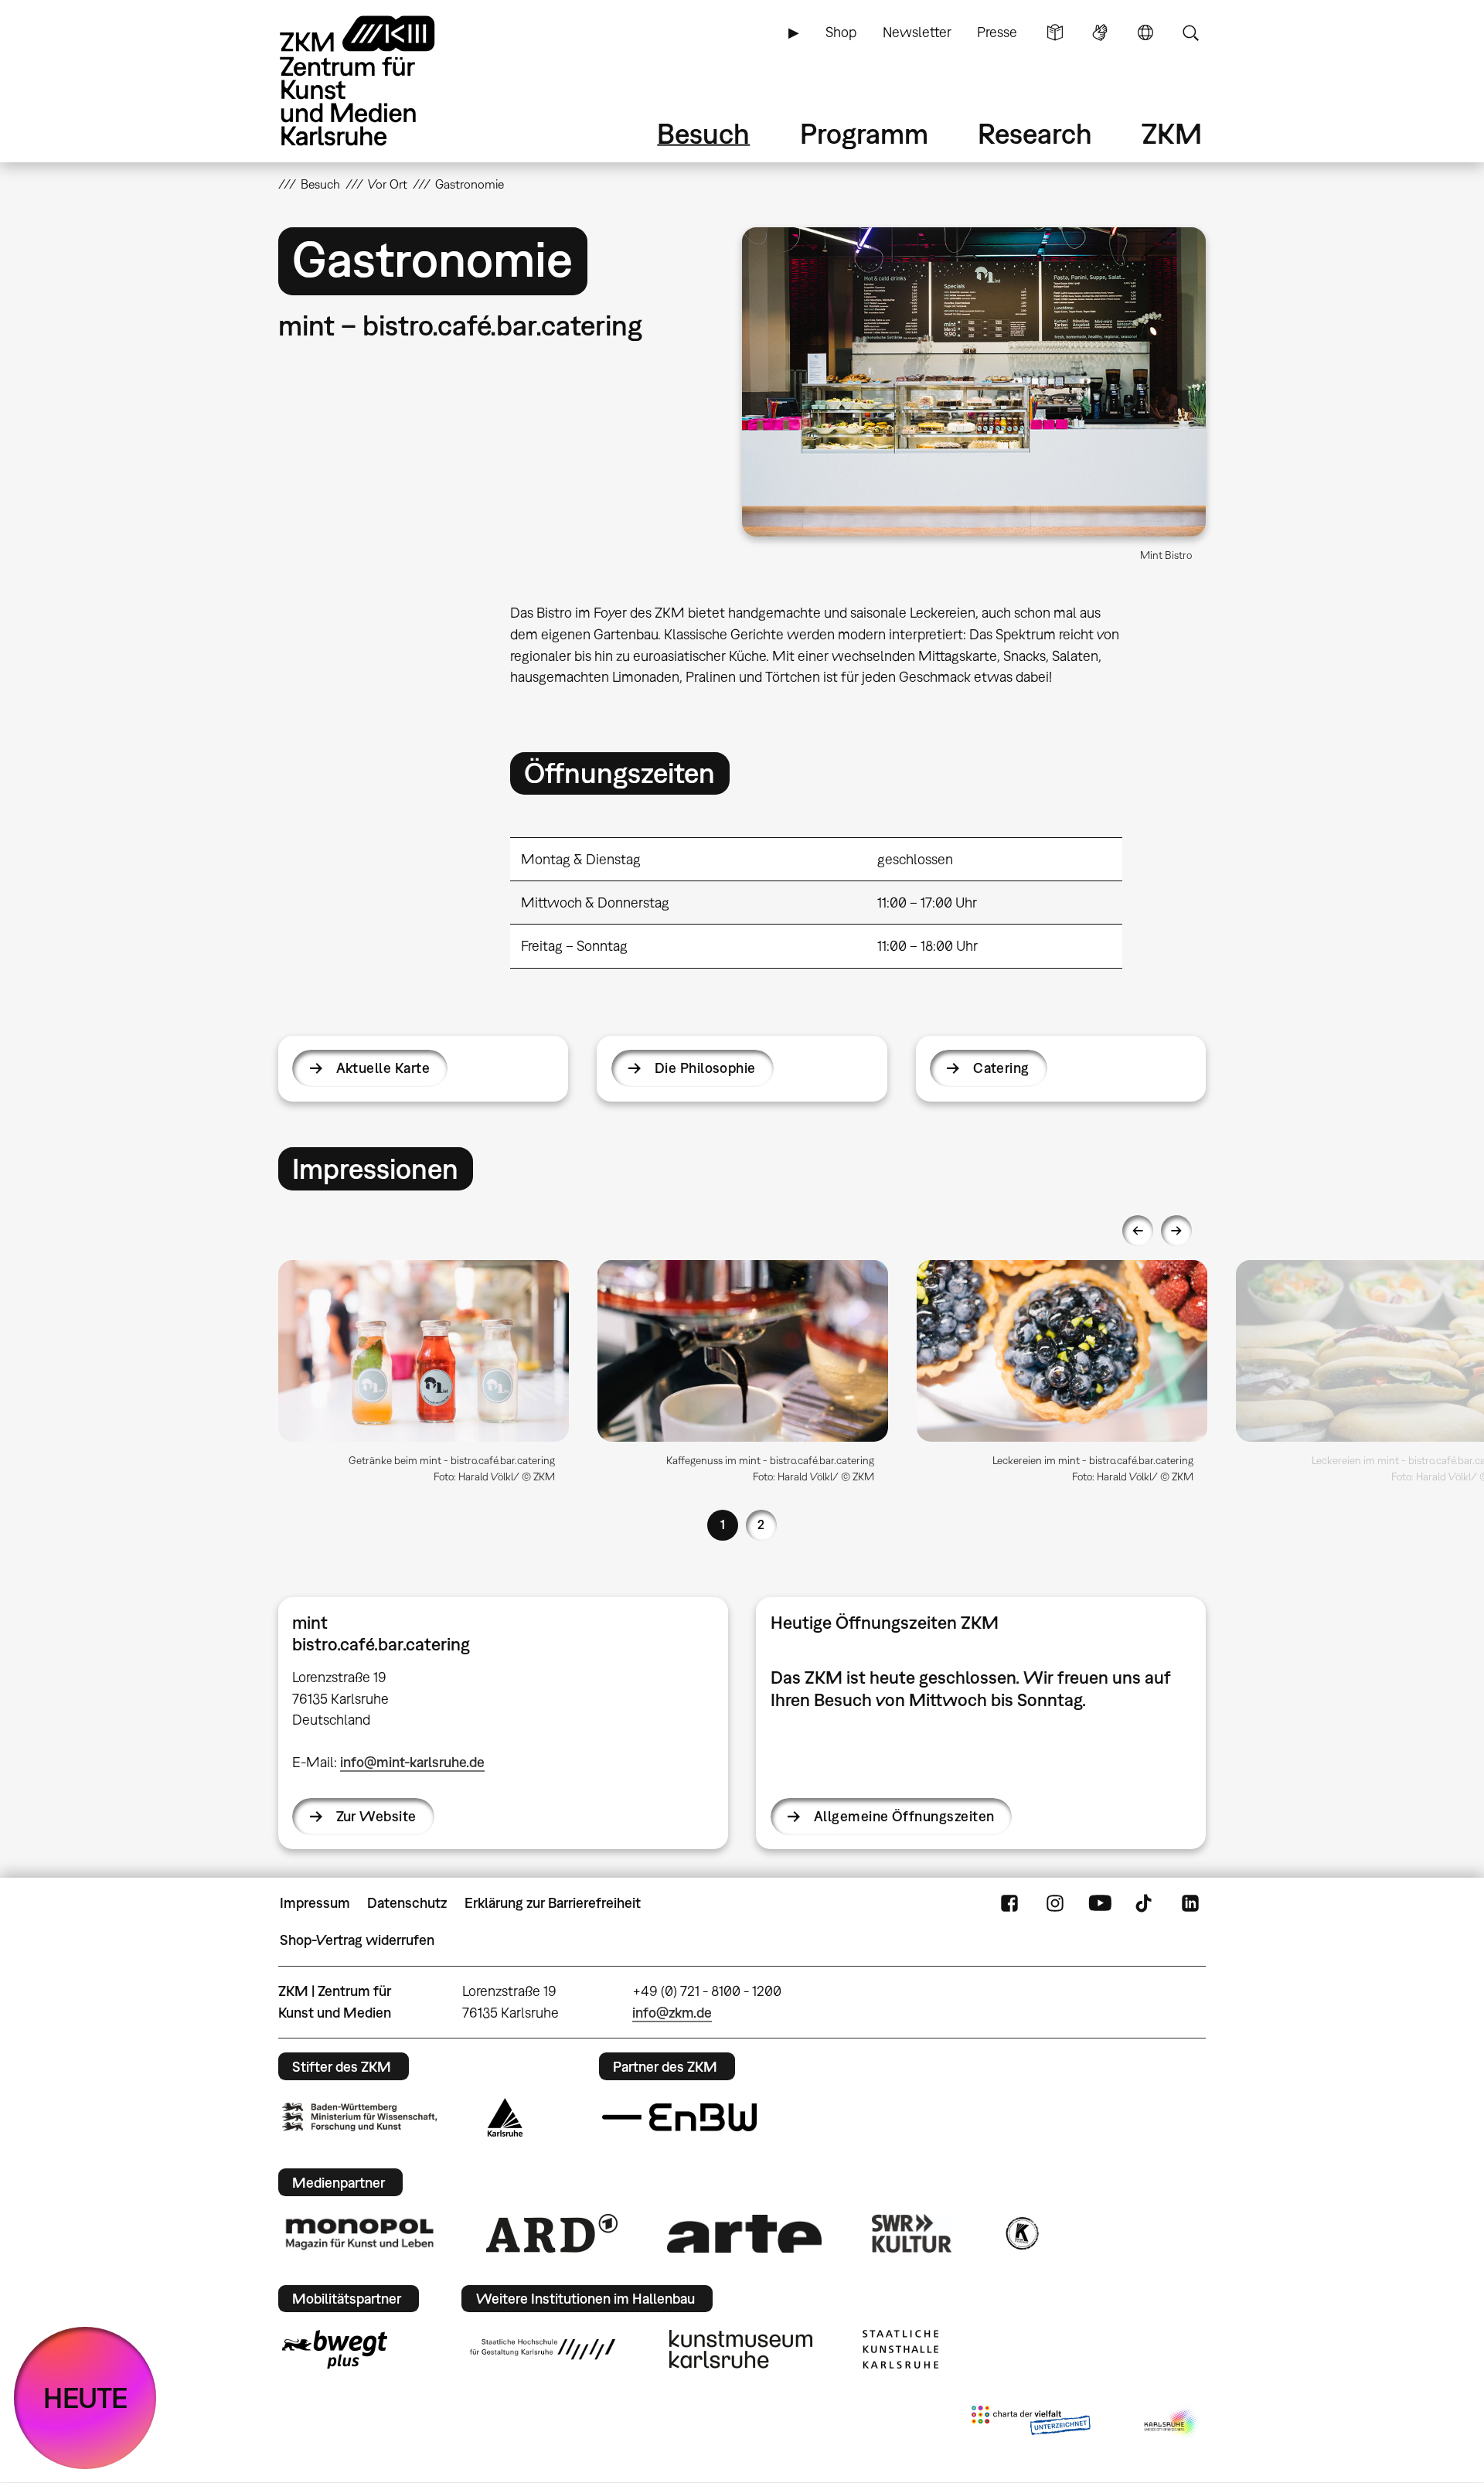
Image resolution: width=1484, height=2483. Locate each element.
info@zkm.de (672, 2013)
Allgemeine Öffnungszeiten (904, 1816)
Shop (841, 32)
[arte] (744, 2234)
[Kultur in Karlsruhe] (1021, 2233)
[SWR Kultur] (912, 2233)
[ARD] (552, 2233)
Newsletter (917, 32)
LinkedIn (1190, 1903)
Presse (997, 32)
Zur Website (376, 1816)
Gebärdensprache (1100, 32)
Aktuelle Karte (383, 1068)
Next (1176, 1231)
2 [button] (761, 1524)
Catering (1001, 1068)
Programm (864, 133)
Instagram (1055, 1903)
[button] (974, 382)
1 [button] (723, 1524)
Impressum (315, 1903)
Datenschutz (407, 1903)
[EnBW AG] (679, 2117)
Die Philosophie (705, 1068)
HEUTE (85, 2398)
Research (1035, 133)
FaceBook (1009, 1903)
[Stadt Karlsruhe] (505, 2117)
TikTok (1145, 1903)
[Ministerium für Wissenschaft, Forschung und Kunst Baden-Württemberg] (359, 2117)
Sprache (1145, 32)
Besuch (703, 133)
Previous (1138, 1231)
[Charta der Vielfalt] (1031, 2423)
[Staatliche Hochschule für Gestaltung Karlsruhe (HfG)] (543, 2349)
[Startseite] (379, 81)
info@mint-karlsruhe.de (412, 1762)
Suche (1190, 32)
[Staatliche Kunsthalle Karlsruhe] (900, 2349)
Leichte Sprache (1055, 32)
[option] (424, 1378)
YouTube (1100, 1903)
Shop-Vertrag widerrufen (357, 1940)
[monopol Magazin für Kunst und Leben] (359, 2233)
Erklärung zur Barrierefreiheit (553, 1903)
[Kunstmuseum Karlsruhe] (741, 2349)
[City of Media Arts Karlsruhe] (1172, 2423)
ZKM (1172, 133)
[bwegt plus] (335, 2349)
